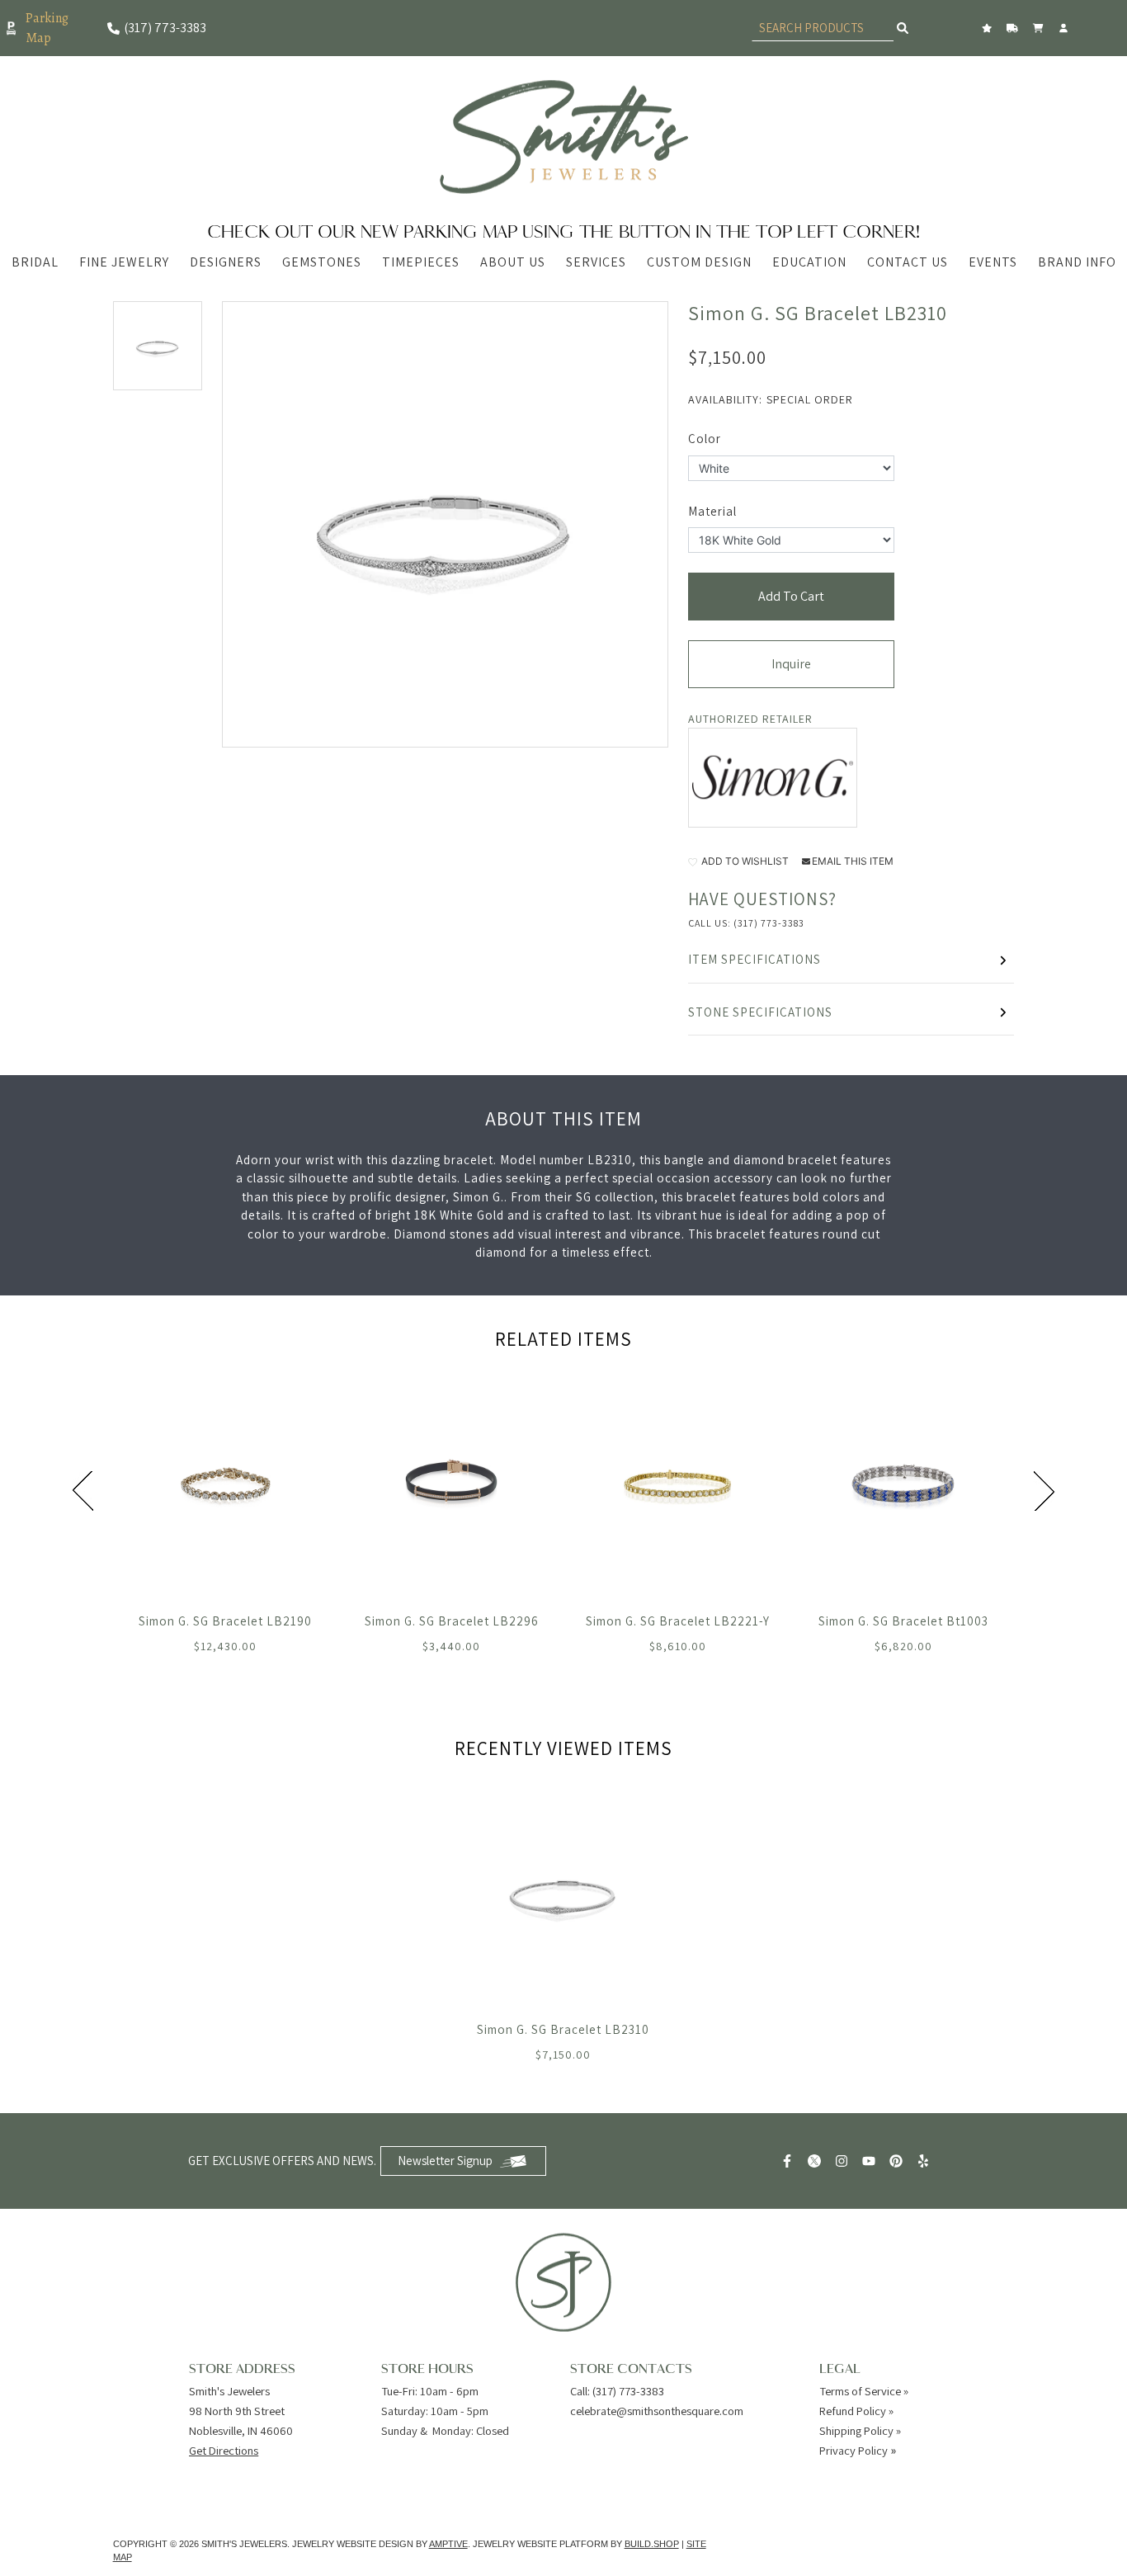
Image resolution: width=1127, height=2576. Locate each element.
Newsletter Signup (445, 2161)
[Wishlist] (989, 28)
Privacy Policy (854, 2450)
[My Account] (1066, 28)
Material (712, 511)
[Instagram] (844, 2161)
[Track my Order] (1014, 28)
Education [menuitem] (809, 262)
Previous (83, 1491)
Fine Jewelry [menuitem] (124, 262)
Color (705, 439)
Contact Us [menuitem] (908, 262)
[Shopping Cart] (1040, 28)
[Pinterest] (898, 2161)
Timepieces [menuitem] (421, 262)
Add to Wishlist (744, 861)
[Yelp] (925, 2161)
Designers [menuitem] (226, 262)
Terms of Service (860, 2391)
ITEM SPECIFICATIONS (754, 959)
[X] (816, 2161)
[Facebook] (789, 2161)
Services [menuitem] (596, 262)
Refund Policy (853, 2411)
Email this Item (853, 861)
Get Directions (224, 2450)
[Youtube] (871, 2161)
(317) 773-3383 (769, 923)
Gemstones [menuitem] (322, 262)
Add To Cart (791, 596)
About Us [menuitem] (513, 262)
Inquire (791, 664)
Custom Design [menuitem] (699, 262)
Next (1044, 1491)
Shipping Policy (856, 2430)
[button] (158, 346)
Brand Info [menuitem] (1077, 262)
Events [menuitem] (993, 262)
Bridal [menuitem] (35, 262)
